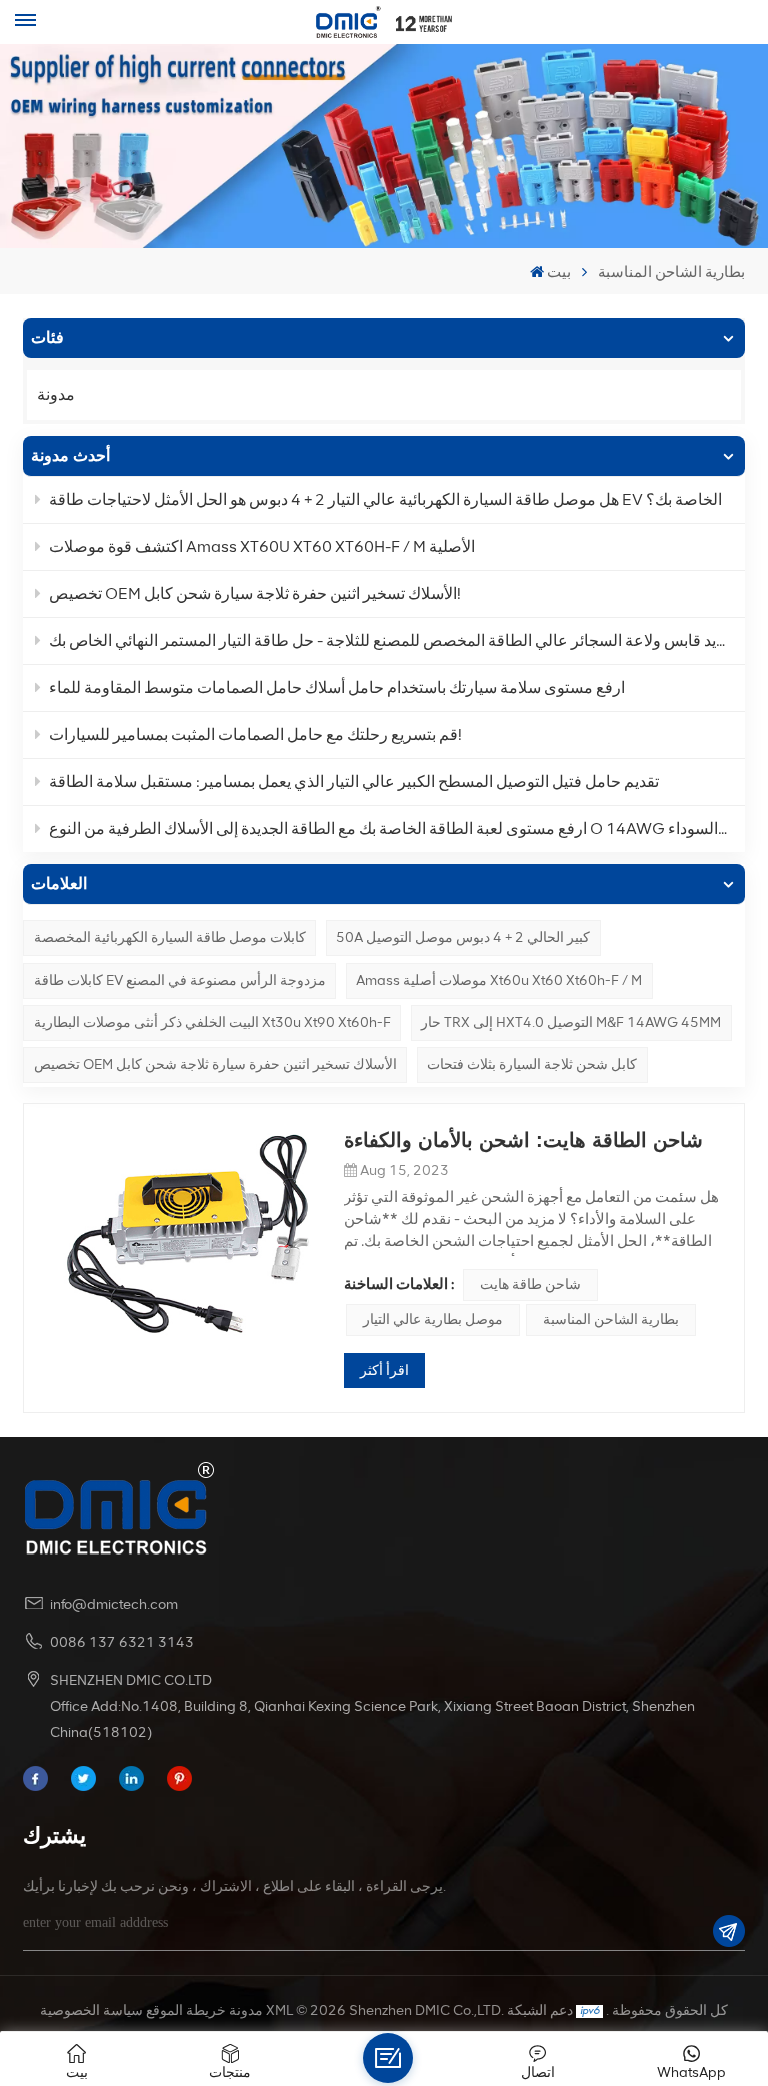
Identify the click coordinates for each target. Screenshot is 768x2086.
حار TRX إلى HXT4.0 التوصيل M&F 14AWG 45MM (571, 1022)
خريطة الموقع (186, 2010)
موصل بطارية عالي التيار (433, 1319)
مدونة (56, 394)
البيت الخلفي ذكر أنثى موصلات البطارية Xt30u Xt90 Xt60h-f (212, 1022)
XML (279, 2010)
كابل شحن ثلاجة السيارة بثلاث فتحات (532, 1064)
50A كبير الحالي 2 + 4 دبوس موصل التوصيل (463, 937)
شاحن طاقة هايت (530, 1284)
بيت (559, 272)
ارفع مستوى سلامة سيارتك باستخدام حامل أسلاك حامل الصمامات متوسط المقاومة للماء (337, 687)
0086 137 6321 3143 (122, 1642)
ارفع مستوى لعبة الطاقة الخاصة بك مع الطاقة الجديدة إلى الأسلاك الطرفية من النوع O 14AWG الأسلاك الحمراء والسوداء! (397, 828)
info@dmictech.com (114, 1604)
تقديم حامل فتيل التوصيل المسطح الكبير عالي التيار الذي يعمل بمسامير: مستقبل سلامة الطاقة (354, 781)
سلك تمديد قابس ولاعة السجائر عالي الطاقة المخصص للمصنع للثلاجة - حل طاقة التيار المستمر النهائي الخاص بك (397, 640)
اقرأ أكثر (384, 1370)
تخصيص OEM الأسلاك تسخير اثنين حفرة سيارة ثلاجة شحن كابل (215, 1064)
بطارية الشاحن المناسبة (611, 1319)
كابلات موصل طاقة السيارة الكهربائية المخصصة (170, 937)
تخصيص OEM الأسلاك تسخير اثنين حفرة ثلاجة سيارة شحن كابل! (255, 593)
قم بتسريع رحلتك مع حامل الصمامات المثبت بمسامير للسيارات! (255, 734)
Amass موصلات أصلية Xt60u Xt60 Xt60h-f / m (499, 980)
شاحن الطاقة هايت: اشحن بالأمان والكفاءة (523, 1140)
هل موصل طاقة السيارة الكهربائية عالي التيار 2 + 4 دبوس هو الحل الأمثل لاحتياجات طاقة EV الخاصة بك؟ (385, 499)
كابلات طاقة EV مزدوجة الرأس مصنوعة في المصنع (180, 980)
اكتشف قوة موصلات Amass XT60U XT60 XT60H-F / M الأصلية (262, 546)
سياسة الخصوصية (91, 2010)
